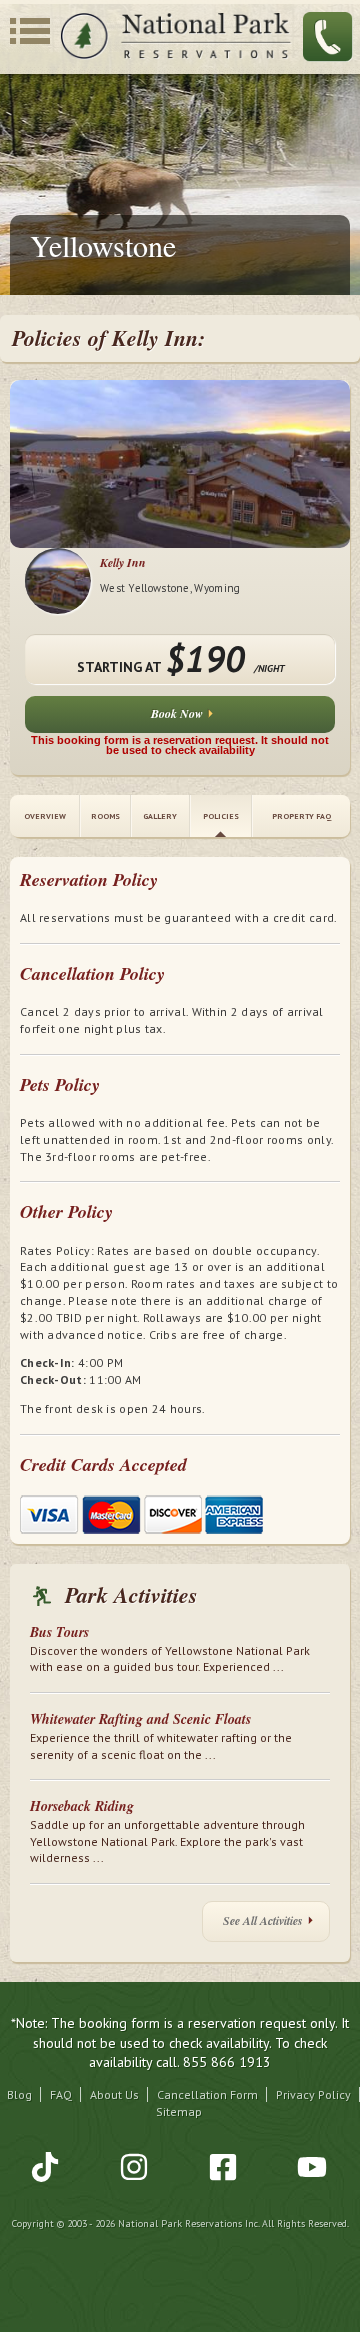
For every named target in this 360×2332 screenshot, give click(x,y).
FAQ (61, 2094)
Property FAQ (301, 816)
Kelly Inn (123, 562)
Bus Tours (59, 1632)
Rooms (105, 816)
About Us (114, 2094)
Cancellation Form (207, 2094)
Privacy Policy (313, 2094)
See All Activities (263, 1920)
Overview (45, 816)
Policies (221, 816)
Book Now (177, 713)
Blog (19, 2094)
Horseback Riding (82, 1806)
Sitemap (179, 2111)
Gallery (160, 816)
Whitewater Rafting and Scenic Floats (140, 1719)
